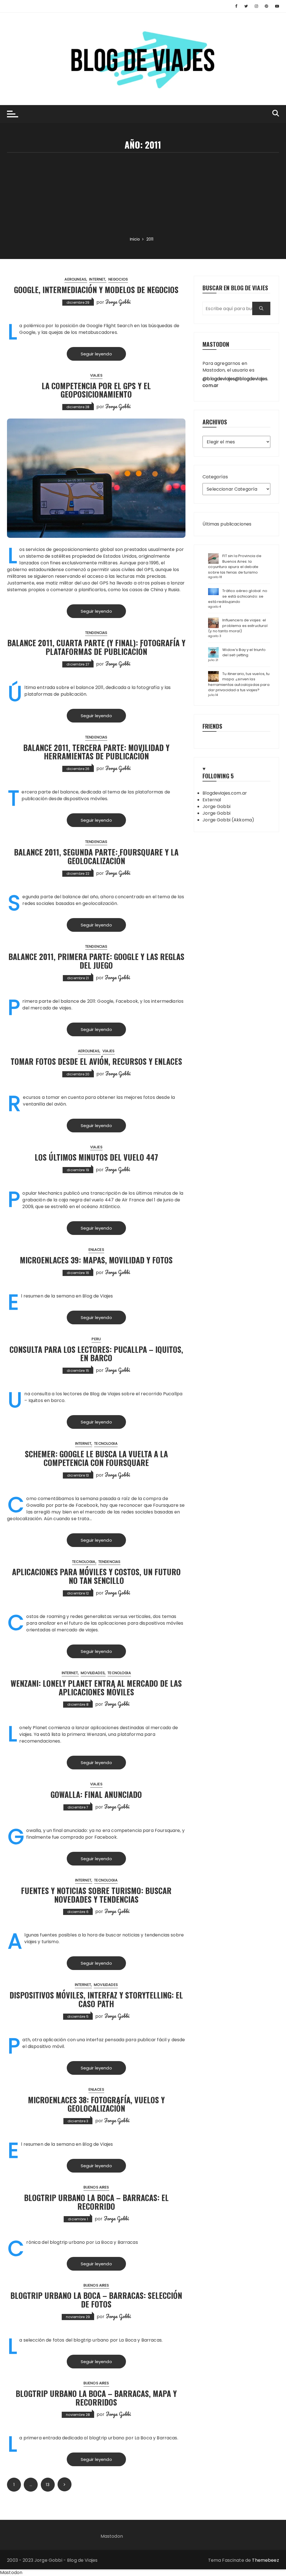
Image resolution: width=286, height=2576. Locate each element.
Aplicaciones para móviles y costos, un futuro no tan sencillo (96, 1576)
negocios (118, 279)
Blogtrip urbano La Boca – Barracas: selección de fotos (96, 2300)
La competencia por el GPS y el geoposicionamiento (96, 390)
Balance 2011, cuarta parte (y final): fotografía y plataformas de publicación (96, 647)
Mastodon (112, 2536)
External (212, 800)
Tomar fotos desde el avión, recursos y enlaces (96, 1061)
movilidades (93, 1673)
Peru (96, 1339)
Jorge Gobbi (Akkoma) (228, 820)
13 (47, 2485)
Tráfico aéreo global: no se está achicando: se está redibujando (238, 596)
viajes (96, 375)
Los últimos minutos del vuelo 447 (96, 1157)
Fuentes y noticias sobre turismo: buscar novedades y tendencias (96, 1895)
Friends (212, 726)
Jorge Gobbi (118, 302)
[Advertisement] (143, 194)
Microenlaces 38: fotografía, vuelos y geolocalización (96, 2104)
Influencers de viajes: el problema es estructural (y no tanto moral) (238, 626)
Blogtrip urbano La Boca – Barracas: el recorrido (96, 2202)
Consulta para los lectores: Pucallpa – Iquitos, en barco (96, 1354)
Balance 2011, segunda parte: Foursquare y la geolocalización (96, 856)
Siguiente (65, 2484)
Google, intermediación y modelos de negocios (96, 290)
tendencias (96, 633)
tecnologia (106, 1443)
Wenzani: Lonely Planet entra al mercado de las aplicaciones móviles (96, 1688)
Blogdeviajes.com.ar (225, 793)
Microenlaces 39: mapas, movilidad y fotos (96, 1260)
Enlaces (96, 1250)
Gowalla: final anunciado (96, 1794)
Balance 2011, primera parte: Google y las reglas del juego (96, 961)
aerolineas (75, 279)
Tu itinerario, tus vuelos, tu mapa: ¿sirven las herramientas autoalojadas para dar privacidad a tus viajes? (239, 682)
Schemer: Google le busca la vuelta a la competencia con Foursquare (96, 1458)
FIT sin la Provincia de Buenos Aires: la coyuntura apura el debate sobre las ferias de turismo (235, 564)
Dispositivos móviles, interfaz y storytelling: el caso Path (96, 1999)
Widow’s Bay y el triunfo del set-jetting (244, 653)
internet (97, 279)
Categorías (215, 477)
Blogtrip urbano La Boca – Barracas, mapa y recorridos (96, 2398)
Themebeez (265, 2560)
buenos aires (96, 2187)
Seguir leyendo (96, 354)
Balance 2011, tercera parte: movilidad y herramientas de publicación (96, 752)
